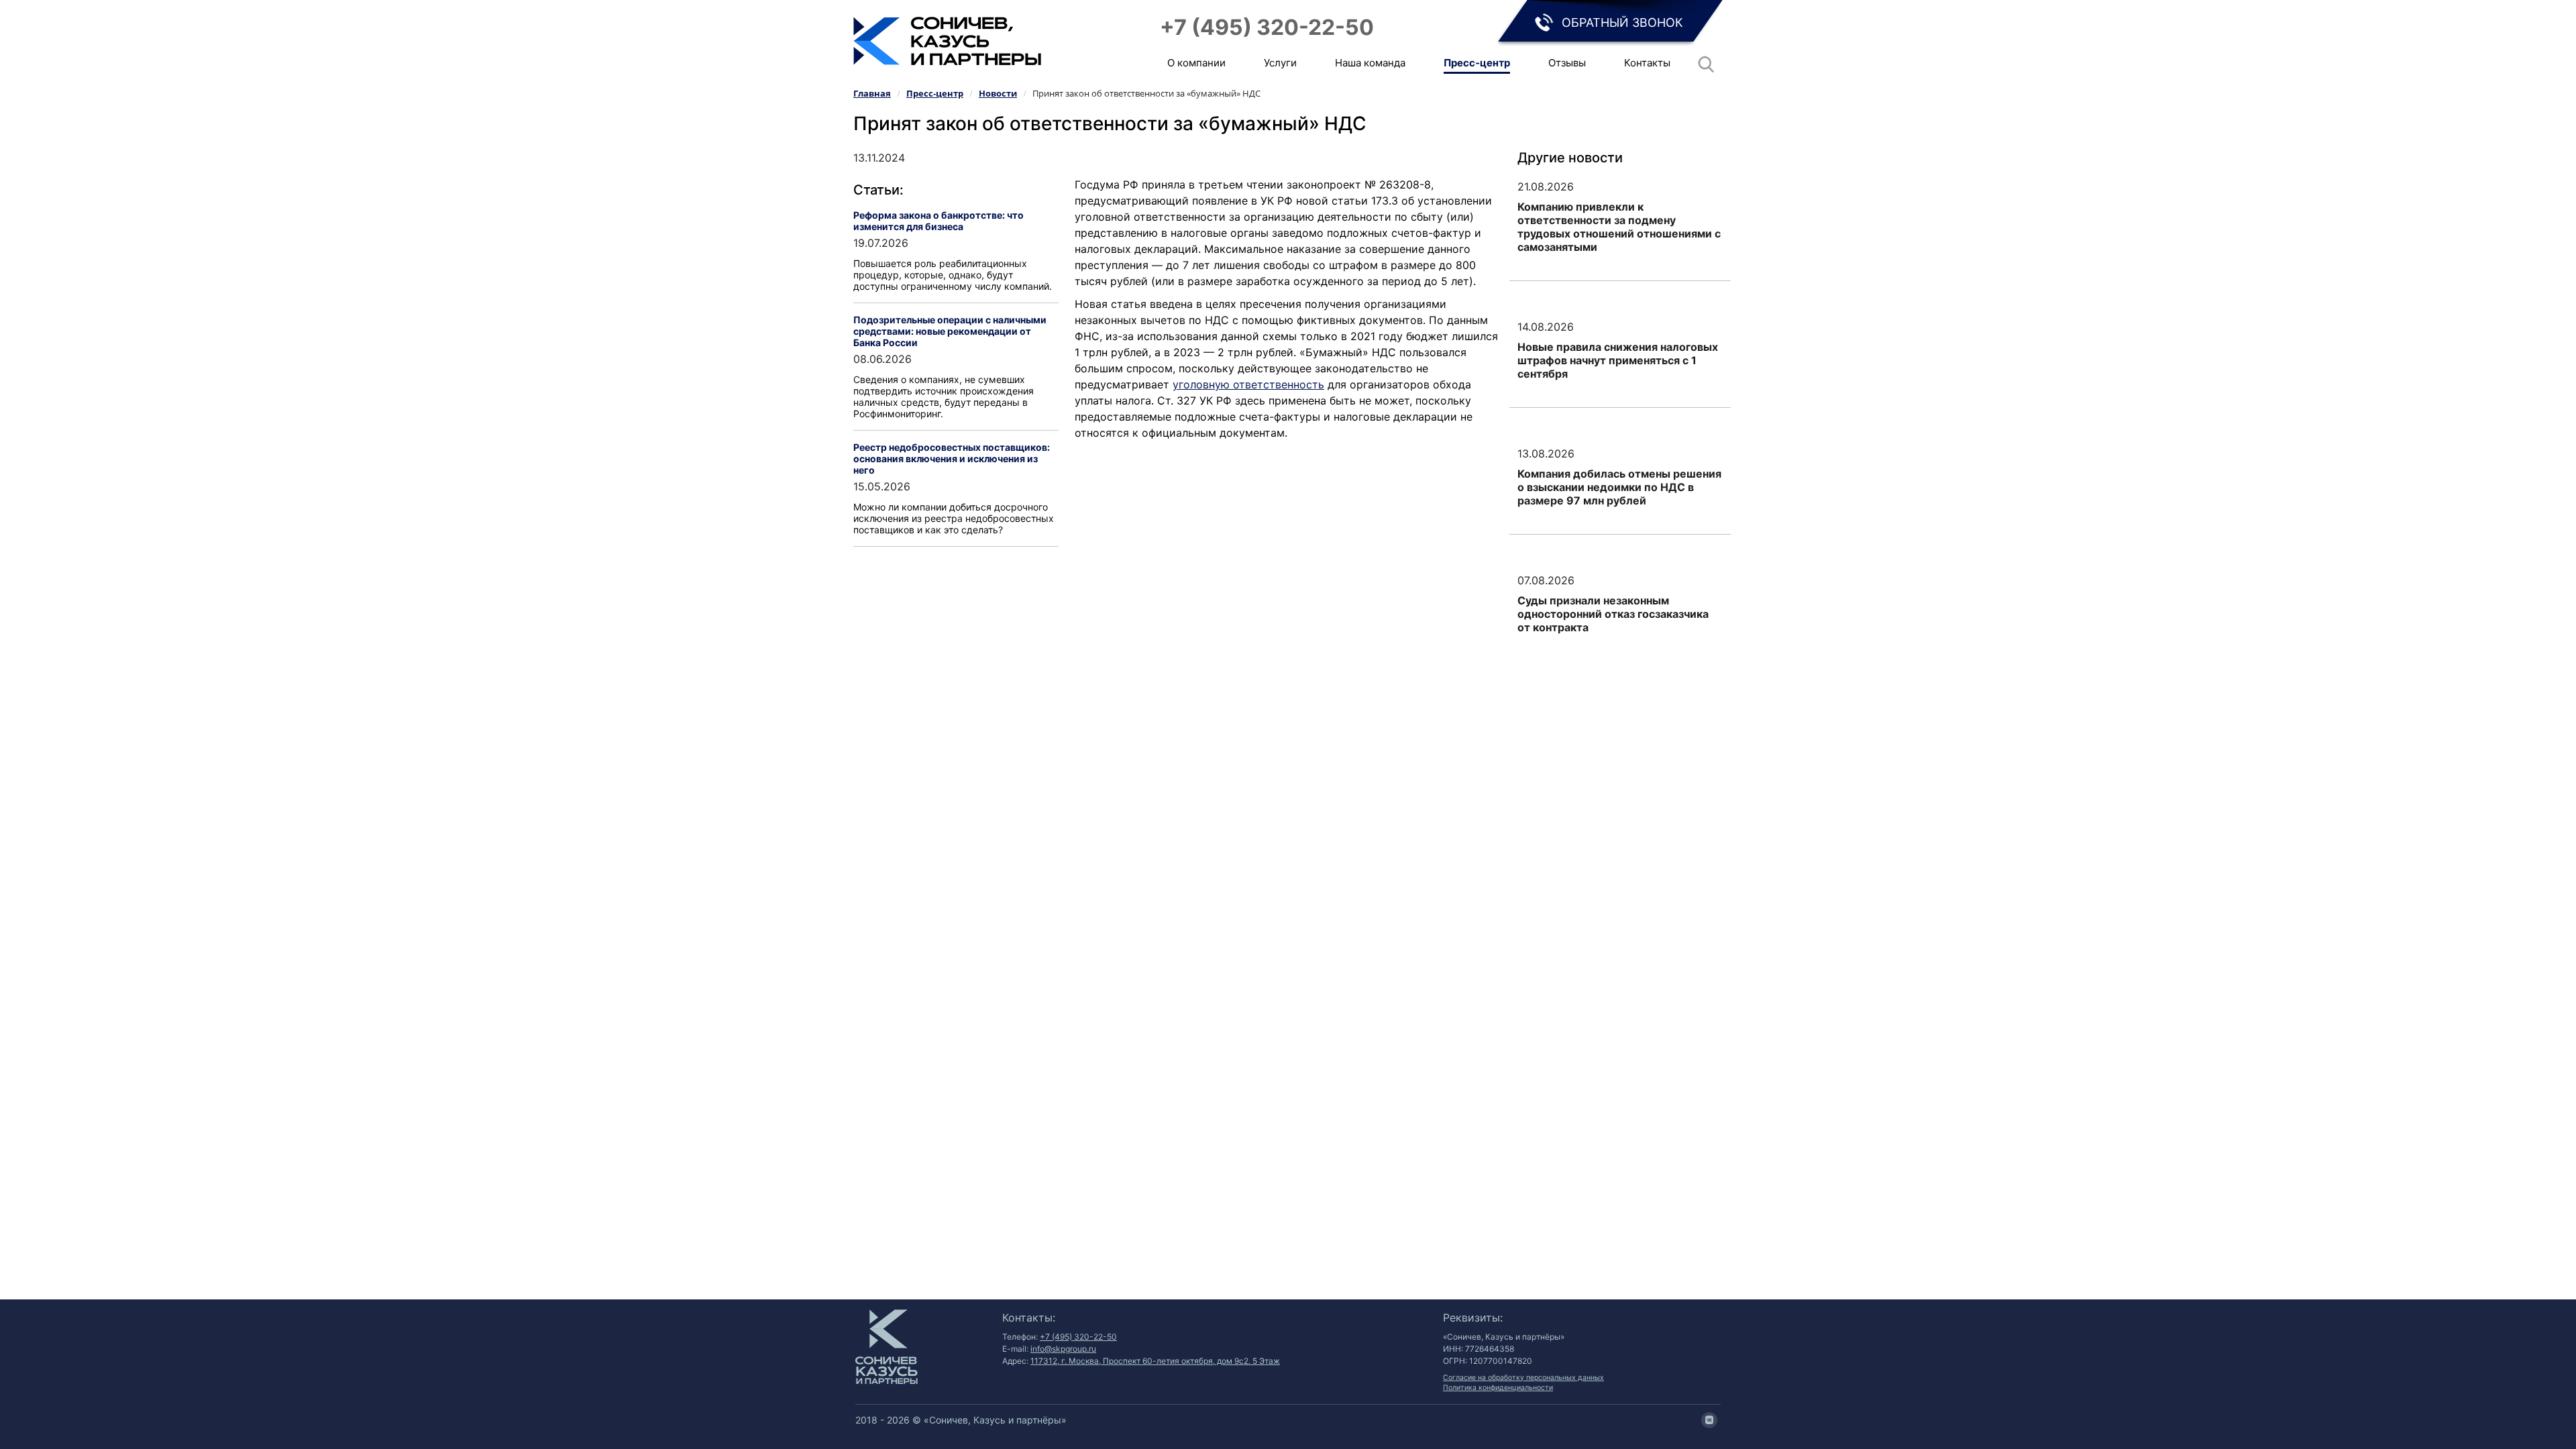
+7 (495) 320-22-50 (1267, 27)
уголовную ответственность (1248, 384)
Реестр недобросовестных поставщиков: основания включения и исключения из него (952, 459)
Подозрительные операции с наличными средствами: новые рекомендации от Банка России (950, 331)
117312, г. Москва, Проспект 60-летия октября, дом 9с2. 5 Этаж (1155, 1361)
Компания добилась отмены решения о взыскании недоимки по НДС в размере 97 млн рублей (1619, 487)
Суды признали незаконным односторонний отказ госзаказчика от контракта (1613, 614)
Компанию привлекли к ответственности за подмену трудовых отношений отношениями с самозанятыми (1619, 227)
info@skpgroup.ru (1063, 1349)
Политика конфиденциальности (1498, 1388)
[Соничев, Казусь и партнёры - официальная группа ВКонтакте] (1709, 1420)
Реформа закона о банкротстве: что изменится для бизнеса (938, 221)
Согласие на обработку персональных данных (1523, 1378)
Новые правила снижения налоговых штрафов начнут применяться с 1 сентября (1618, 360)
